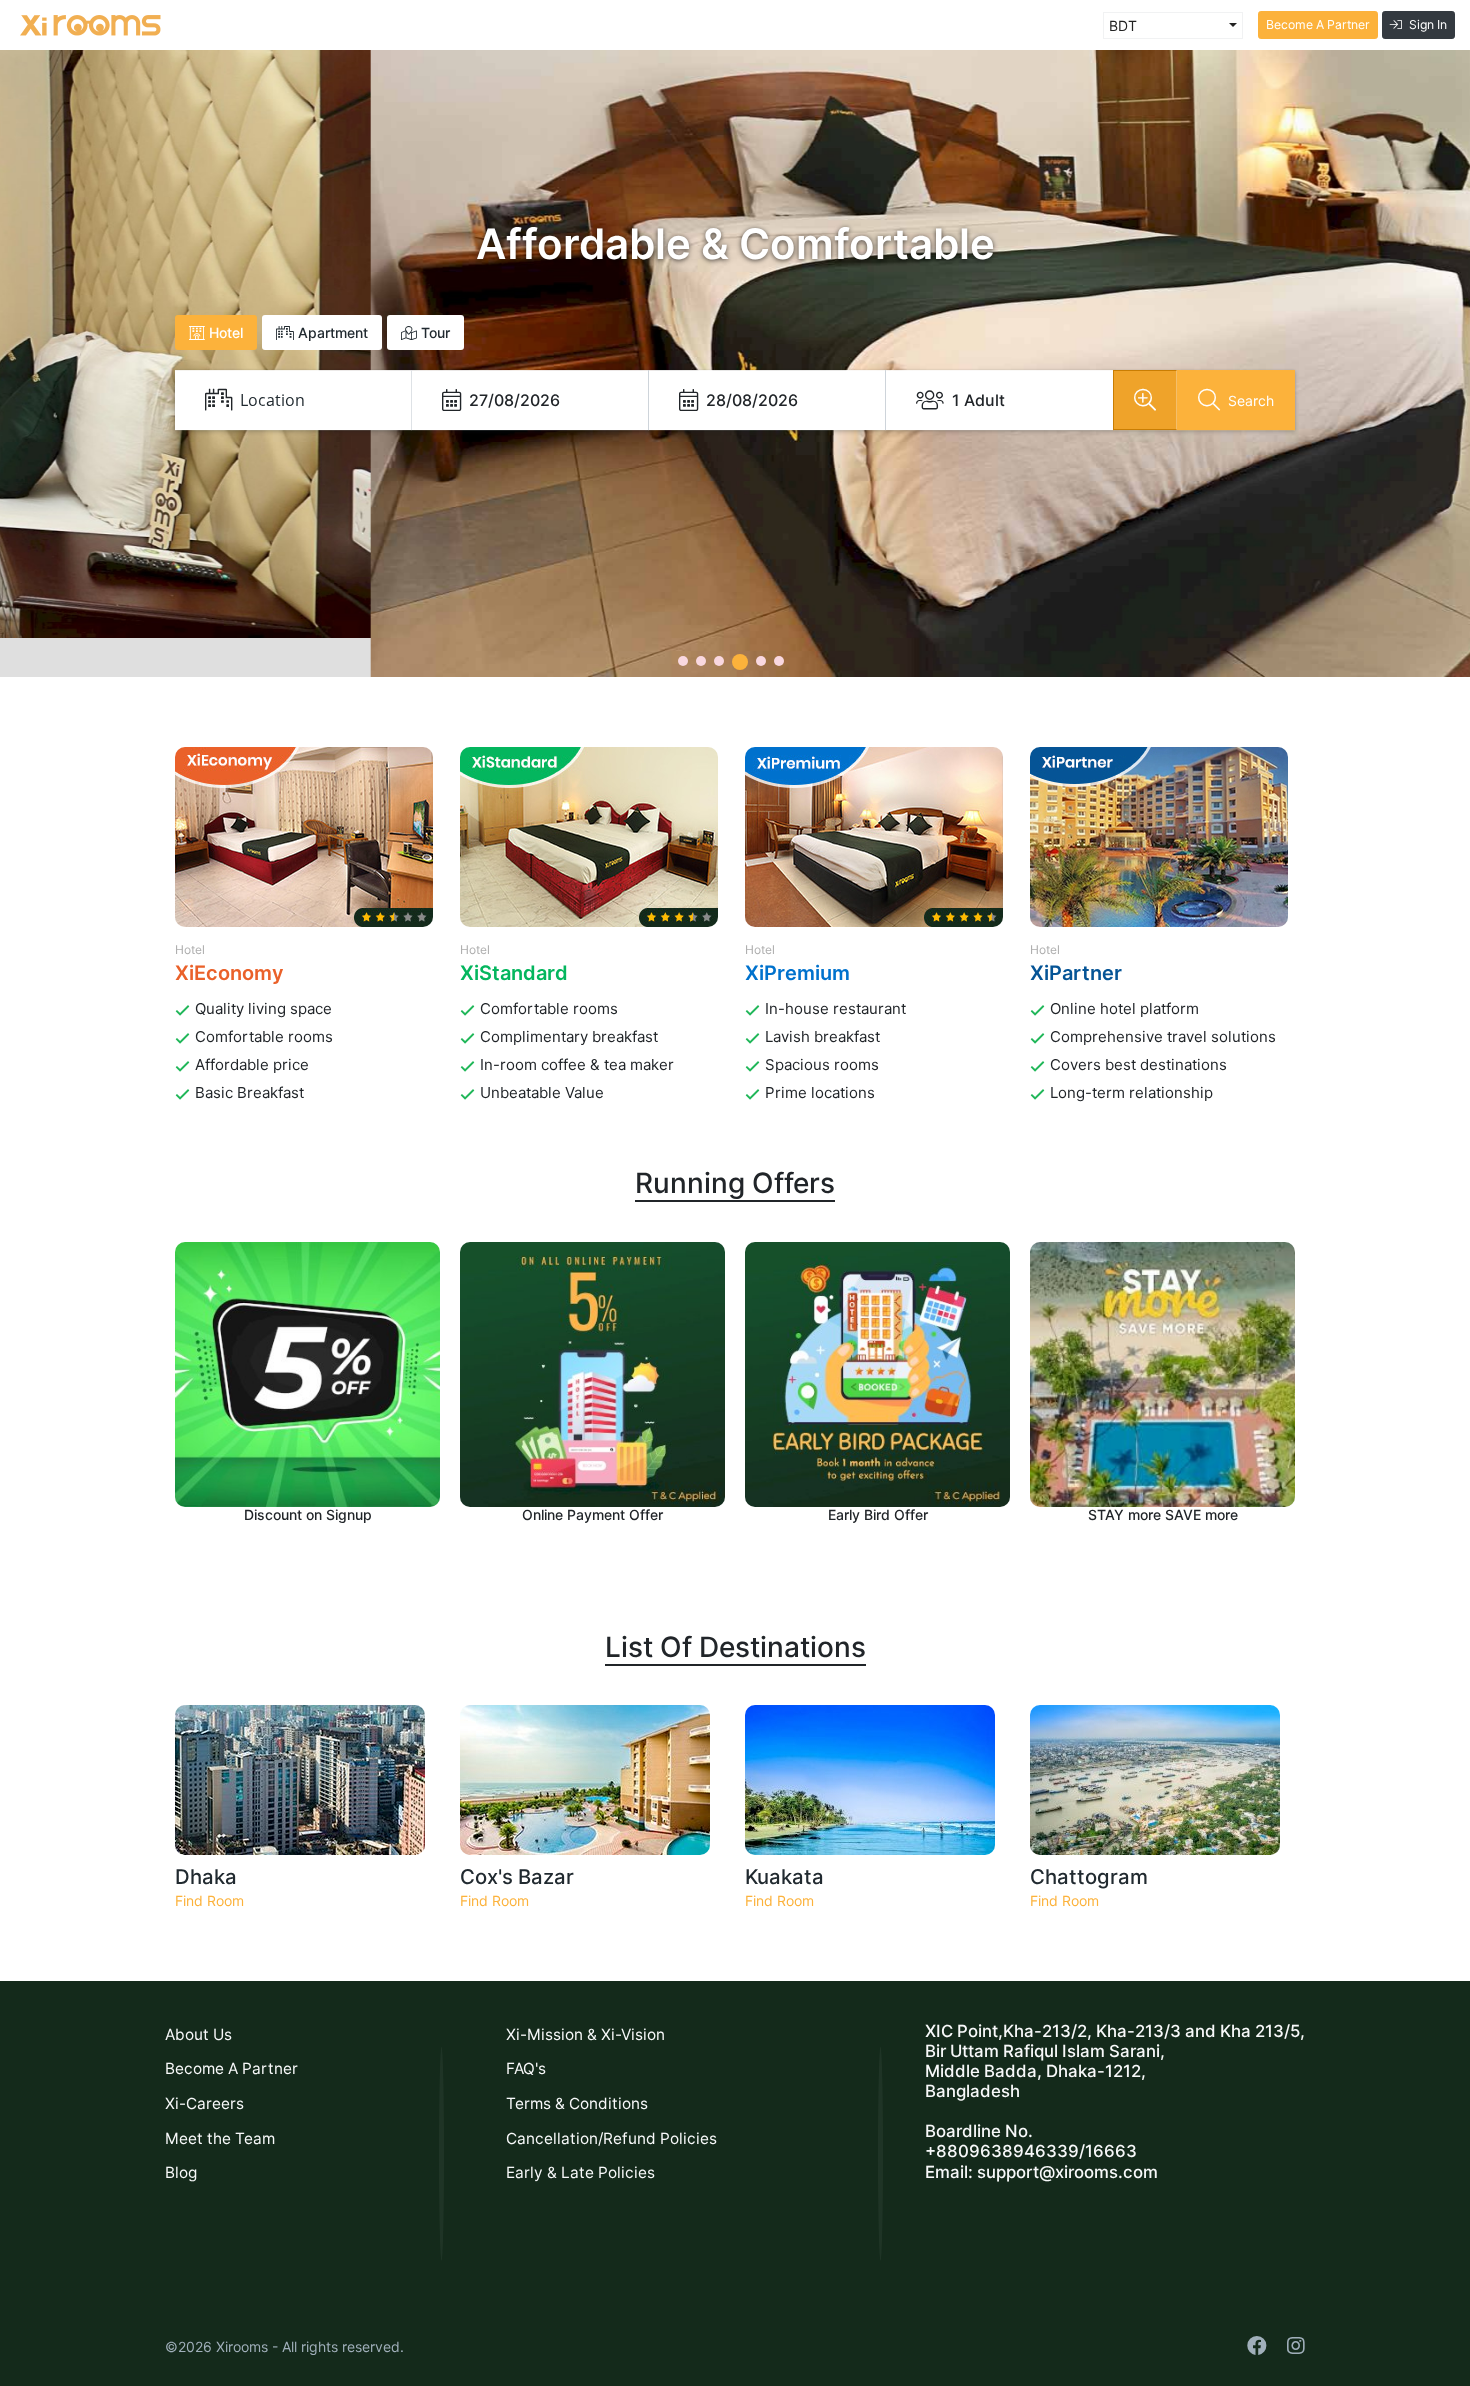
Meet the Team (220, 2138)
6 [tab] (779, 661)
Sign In (1428, 24)
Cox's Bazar (517, 1876)
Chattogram (1089, 1876)
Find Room (209, 1900)
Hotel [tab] (224, 332)
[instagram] (1296, 2346)
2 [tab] (701, 661)
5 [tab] (761, 661)
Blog (181, 2172)
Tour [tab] (433, 332)
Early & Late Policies (580, 2172)
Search (1251, 400)
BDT (1123, 25)
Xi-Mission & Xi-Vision (585, 2034)
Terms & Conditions (577, 2103)
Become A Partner (1318, 24)
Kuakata (784, 1876)
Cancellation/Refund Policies (611, 2138)
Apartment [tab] (331, 332)
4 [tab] (740, 662)
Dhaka (206, 1876)
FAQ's (526, 2068)
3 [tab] (719, 661)
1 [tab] (683, 661)
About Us (198, 2034)
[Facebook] (1257, 2346)
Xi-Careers (204, 2103)
